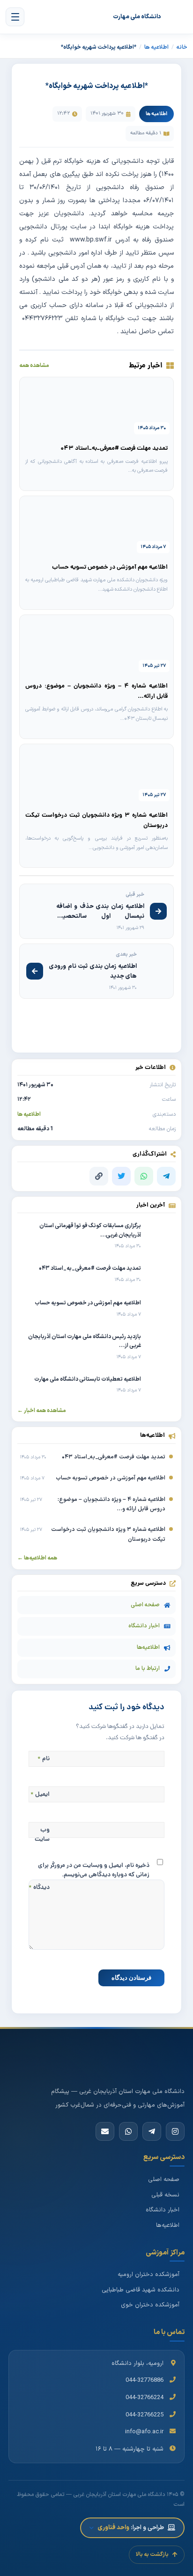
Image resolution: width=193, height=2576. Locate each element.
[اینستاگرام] (175, 2131)
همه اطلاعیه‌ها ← (37, 1558)
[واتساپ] (144, 1176)
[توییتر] (121, 1176)
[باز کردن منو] (15, 17)
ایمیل (40, 1795)
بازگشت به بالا (152, 2554)
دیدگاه (39, 1888)
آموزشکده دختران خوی (150, 2305)
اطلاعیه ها (156, 47)
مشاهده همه (34, 366)
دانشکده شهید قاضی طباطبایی (141, 2290)
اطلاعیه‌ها (148, 1647)
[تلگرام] (166, 1176)
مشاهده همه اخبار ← (42, 1411)
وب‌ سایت (42, 1835)
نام (44, 1759)
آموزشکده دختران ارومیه (148, 2275)
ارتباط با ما (148, 1669)
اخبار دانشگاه (144, 1626)
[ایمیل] (105, 2131)
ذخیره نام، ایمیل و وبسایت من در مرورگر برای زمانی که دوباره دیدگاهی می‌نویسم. (94, 1870)
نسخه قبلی (165, 2195)
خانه (182, 47)
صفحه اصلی (145, 1605)
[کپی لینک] (99, 1176)
